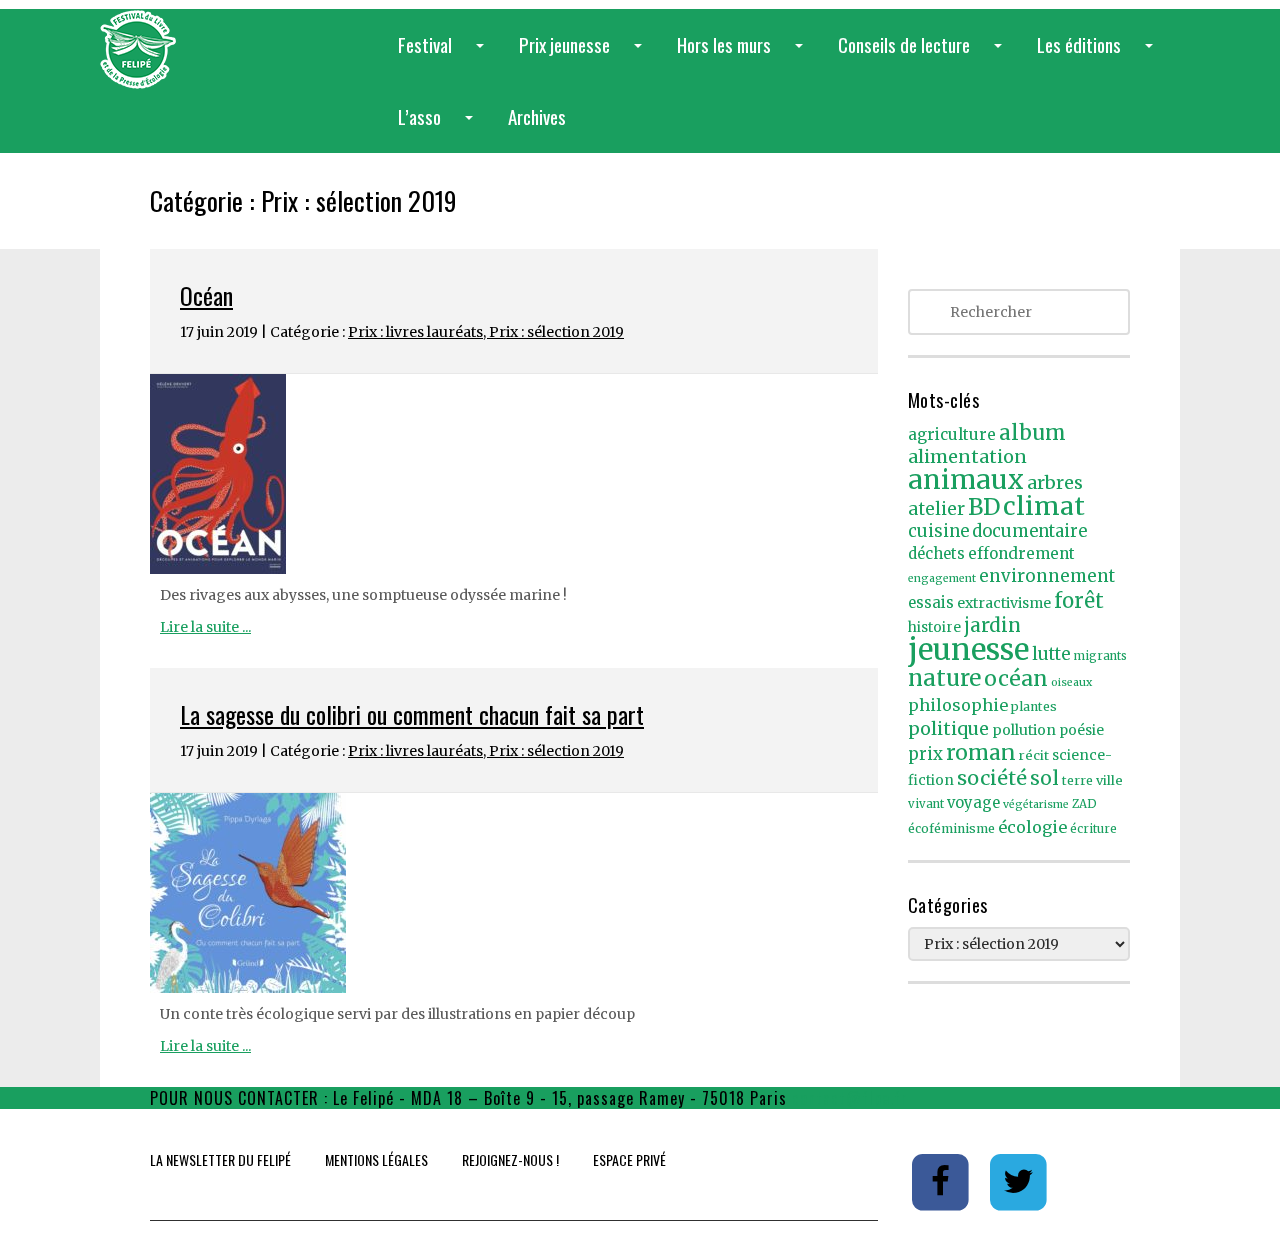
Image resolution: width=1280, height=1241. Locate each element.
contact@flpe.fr (850, 1098)
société (992, 778)
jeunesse (968, 649)
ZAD (1084, 804)
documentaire (1029, 531)
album (1032, 433)
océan (1016, 678)
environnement (1047, 576)
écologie (1032, 827)
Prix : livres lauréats (415, 332)
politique (948, 728)
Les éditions (1099, 55)
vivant (926, 804)
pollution (1024, 730)
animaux (966, 479)
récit (1034, 755)
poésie (1081, 730)
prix (925, 754)
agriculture (952, 434)
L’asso (439, 127)
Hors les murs (744, 55)
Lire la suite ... (205, 627)
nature (944, 678)
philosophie (958, 705)
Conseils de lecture (924, 55)
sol (1044, 778)
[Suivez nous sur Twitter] (1019, 1181)
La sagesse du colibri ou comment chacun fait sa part (412, 714)
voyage (973, 803)
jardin (992, 625)
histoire (934, 627)
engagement (942, 578)
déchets (936, 554)
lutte (1051, 654)
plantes (1034, 706)
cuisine (938, 531)
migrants (1100, 656)
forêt (1079, 600)
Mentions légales (376, 1159)
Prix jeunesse (584, 55)
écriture (1093, 829)
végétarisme (1036, 804)
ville (1109, 780)
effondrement (1021, 553)
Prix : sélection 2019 (556, 332)
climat (1044, 506)
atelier (936, 509)
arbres (1055, 482)
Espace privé (629, 1159)
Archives (537, 116)
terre (1077, 780)
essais (931, 603)
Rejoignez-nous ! (510, 1159)
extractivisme (1004, 603)
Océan (206, 295)
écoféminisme (951, 828)
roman (981, 752)
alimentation (967, 456)
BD (984, 507)
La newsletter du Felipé (220, 1159)
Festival (445, 55)
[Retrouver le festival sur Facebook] (942, 1181)
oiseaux (1071, 682)
